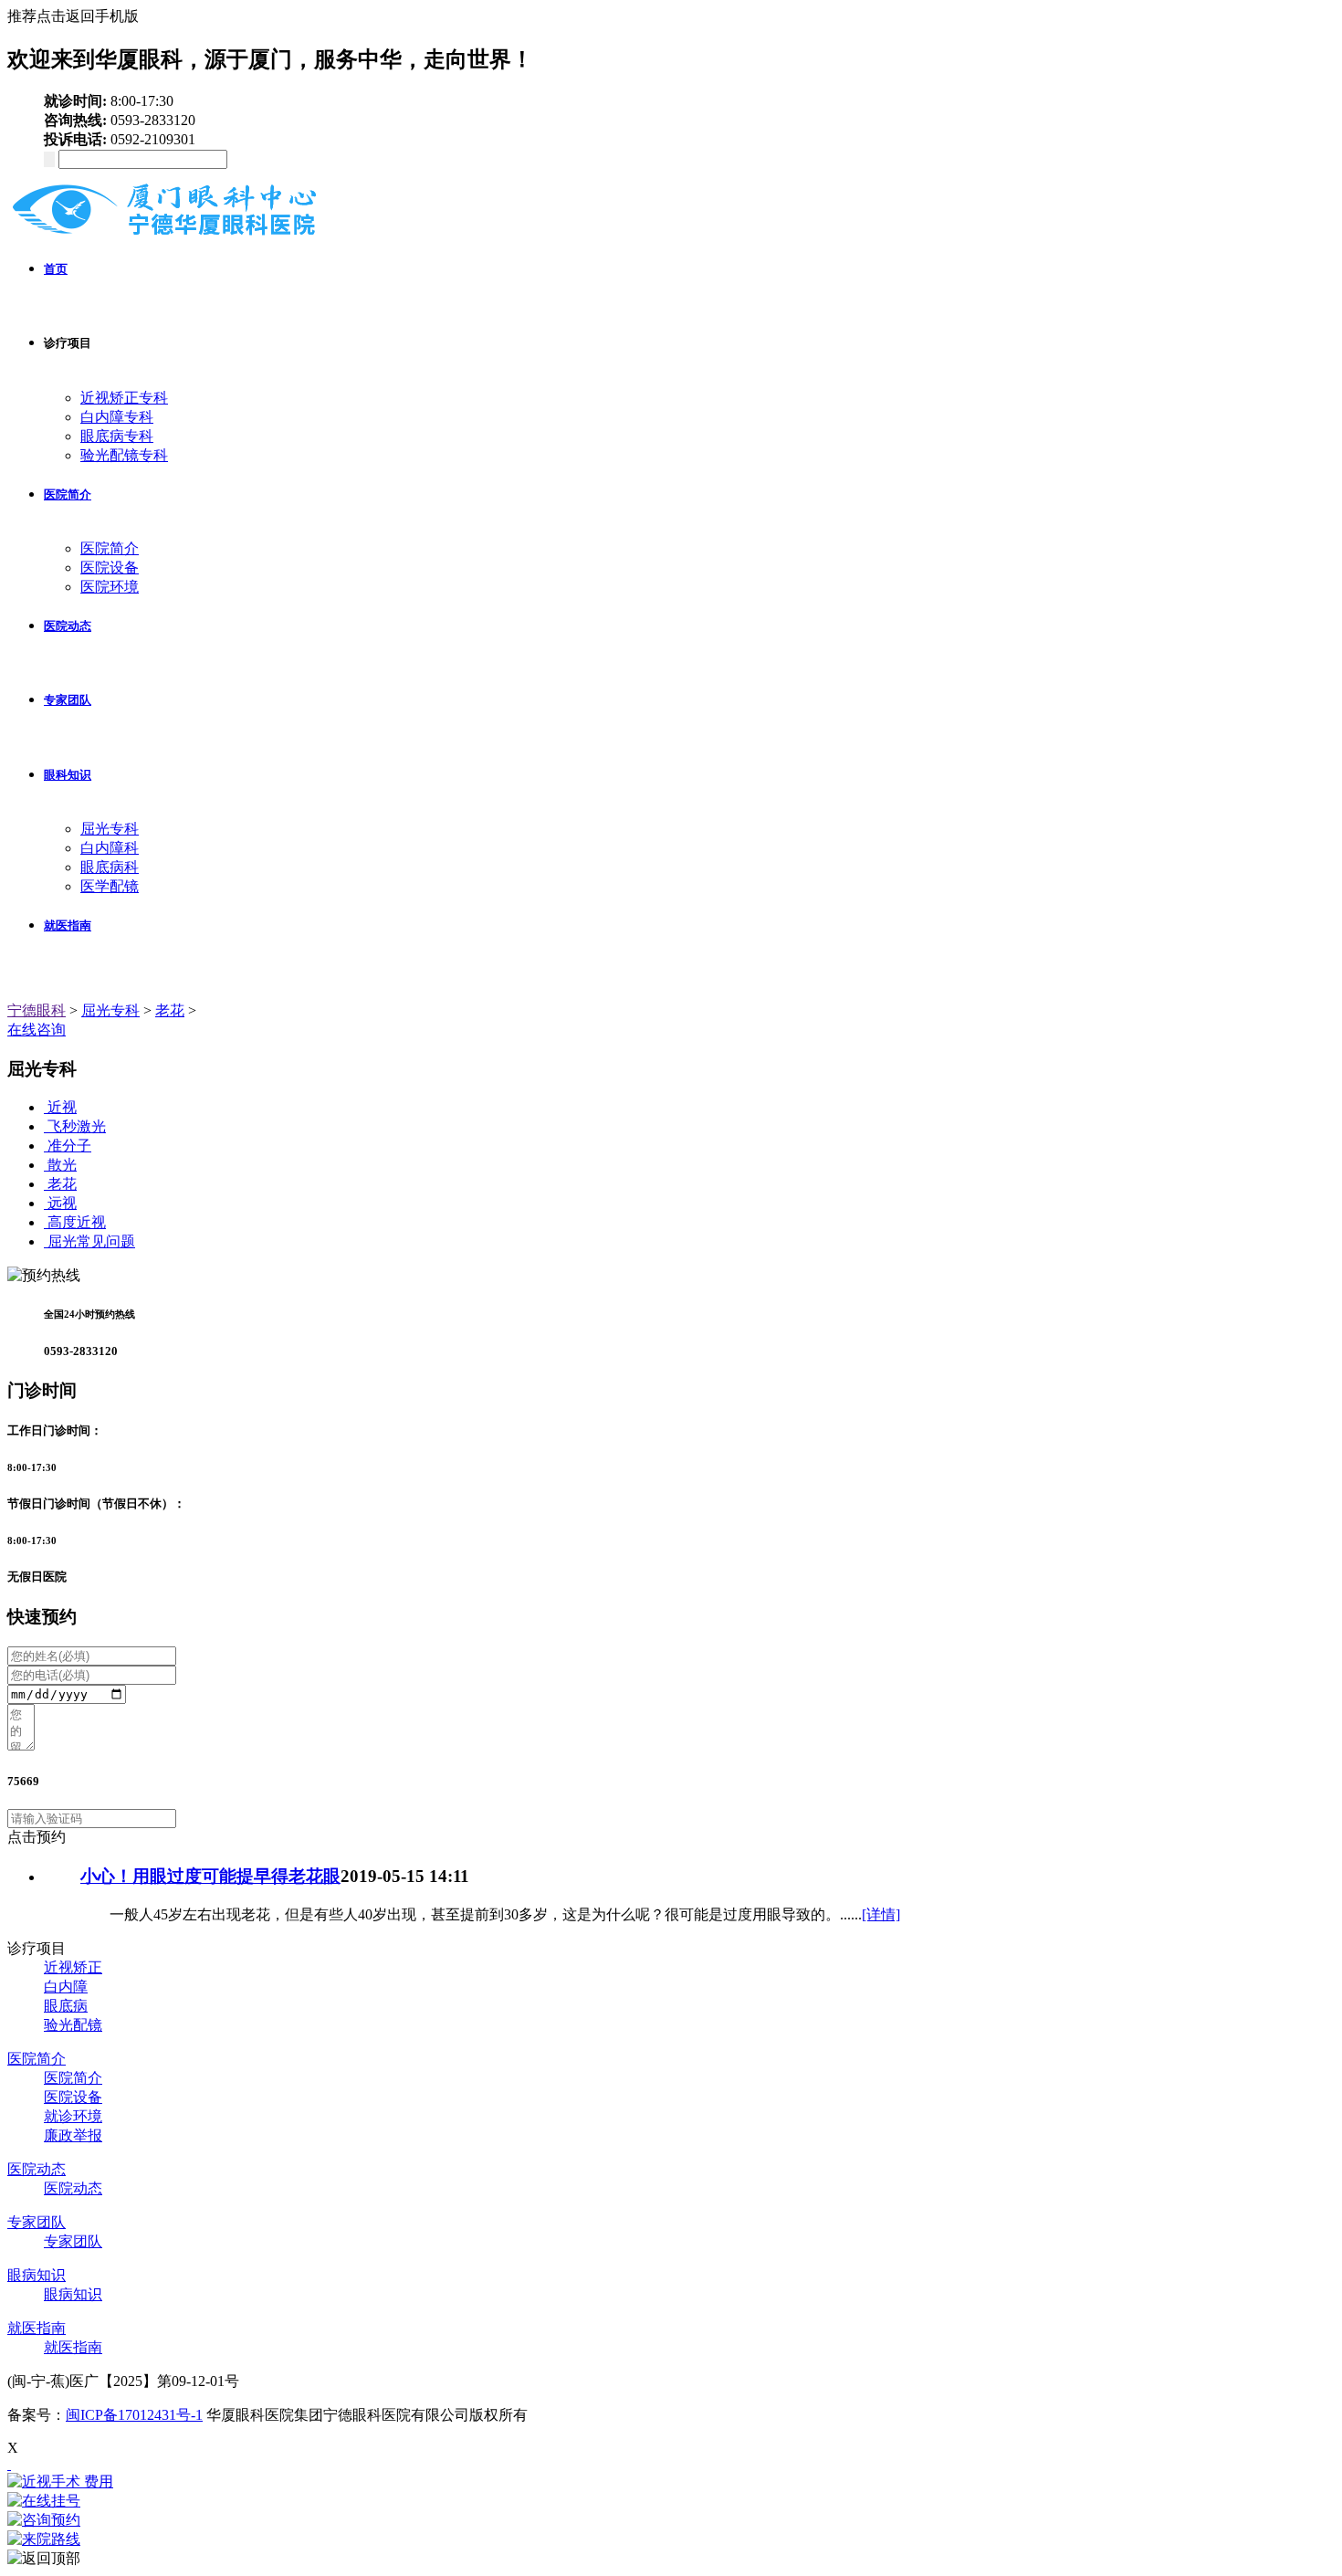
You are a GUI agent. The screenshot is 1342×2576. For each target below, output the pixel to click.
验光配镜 (73, 2025)
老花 (170, 1010)
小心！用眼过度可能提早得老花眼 (210, 1876)
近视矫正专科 (124, 398)
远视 (62, 1203)
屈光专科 (110, 829)
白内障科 (110, 848)
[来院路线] (671, 2540)
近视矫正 (73, 1967)
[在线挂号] (671, 2502)
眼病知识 (37, 2275)
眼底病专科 (117, 436)
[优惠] (9, 2464)
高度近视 (77, 1222)
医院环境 (110, 587)
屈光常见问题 (91, 1241)
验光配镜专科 (124, 455)
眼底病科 (110, 867)
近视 (62, 1107)
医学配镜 (110, 886)
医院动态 (68, 626)
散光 (62, 1165)
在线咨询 (37, 1030)
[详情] (881, 1914)
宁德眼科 (37, 1010)
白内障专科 (117, 417)
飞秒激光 (77, 1126)
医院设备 (110, 568)
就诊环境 (73, 2116)
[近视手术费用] (671, 2482)
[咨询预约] (671, 2521)
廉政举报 (73, 2135)
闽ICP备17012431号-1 (134, 2415)
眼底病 (66, 2006)
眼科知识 (68, 775)
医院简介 (68, 494)
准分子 (69, 1146)
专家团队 (68, 700)
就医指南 (68, 925)
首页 (56, 269)
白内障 (66, 1987)
